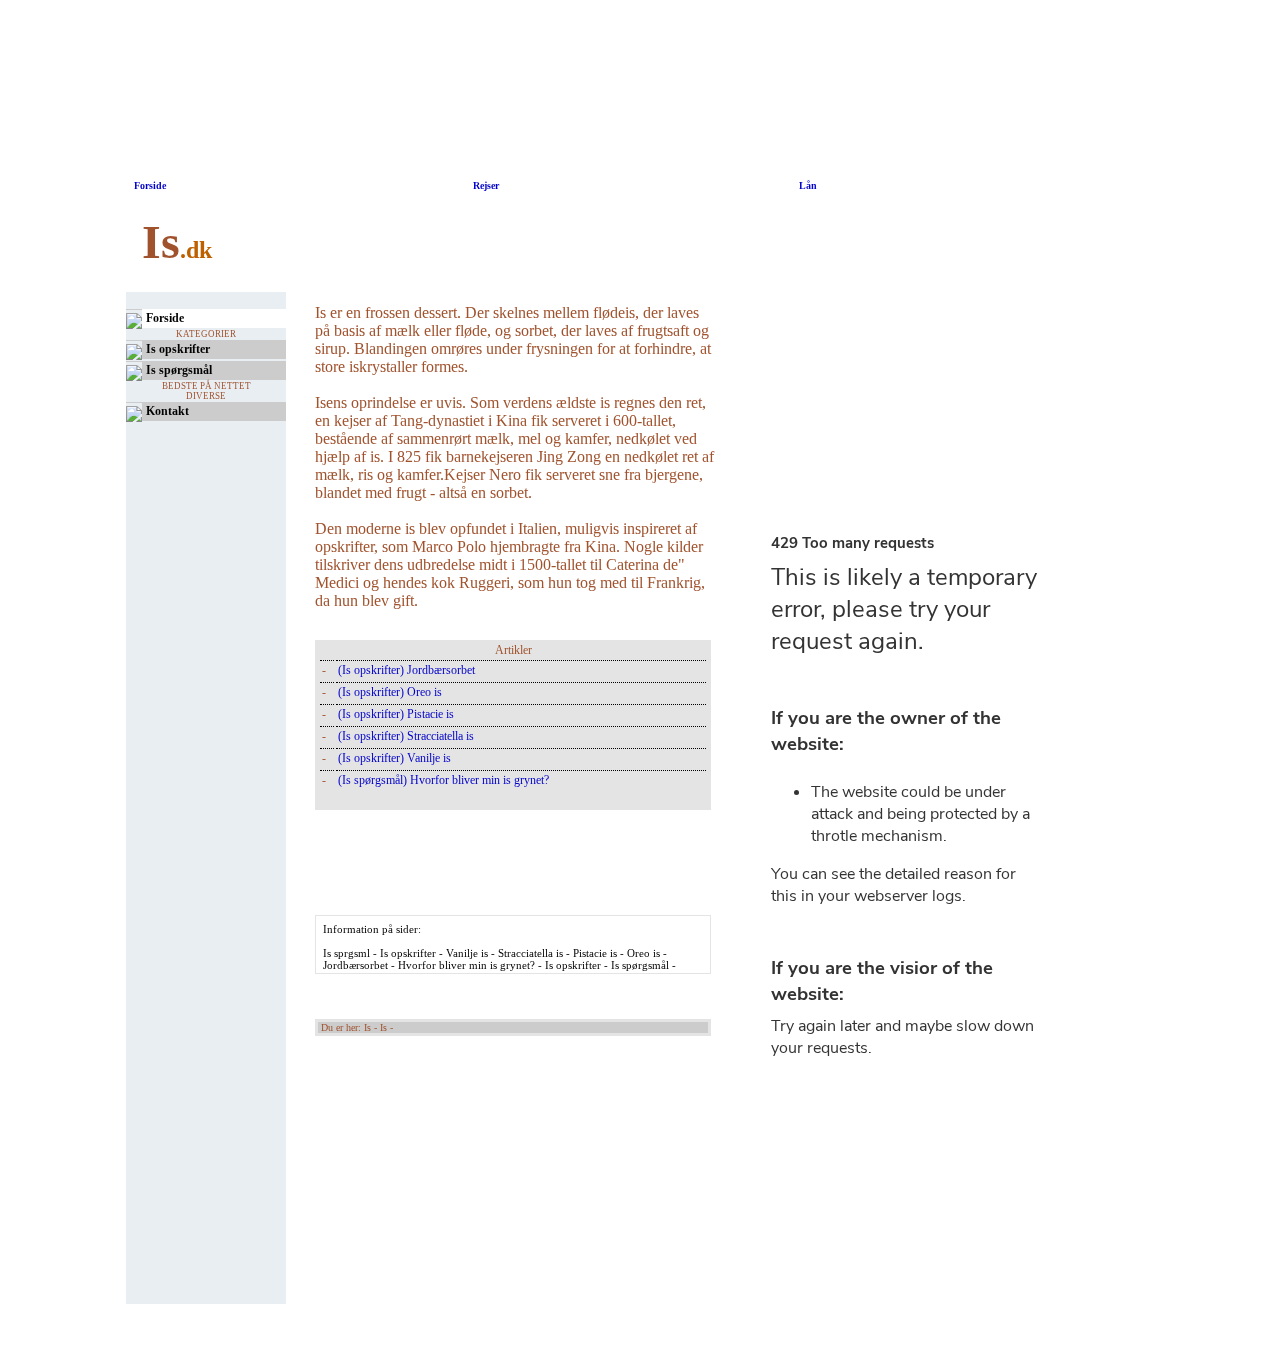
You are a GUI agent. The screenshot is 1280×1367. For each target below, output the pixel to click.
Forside (150, 185)
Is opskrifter (178, 349)
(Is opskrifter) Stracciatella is (406, 736)
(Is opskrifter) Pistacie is (396, 714)
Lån (808, 185)
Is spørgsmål (179, 370)
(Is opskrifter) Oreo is (390, 692)
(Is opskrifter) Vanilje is (394, 758)
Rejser (484, 185)
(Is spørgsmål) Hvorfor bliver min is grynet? (443, 780)
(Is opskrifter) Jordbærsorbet (406, 670)
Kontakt (167, 411)
